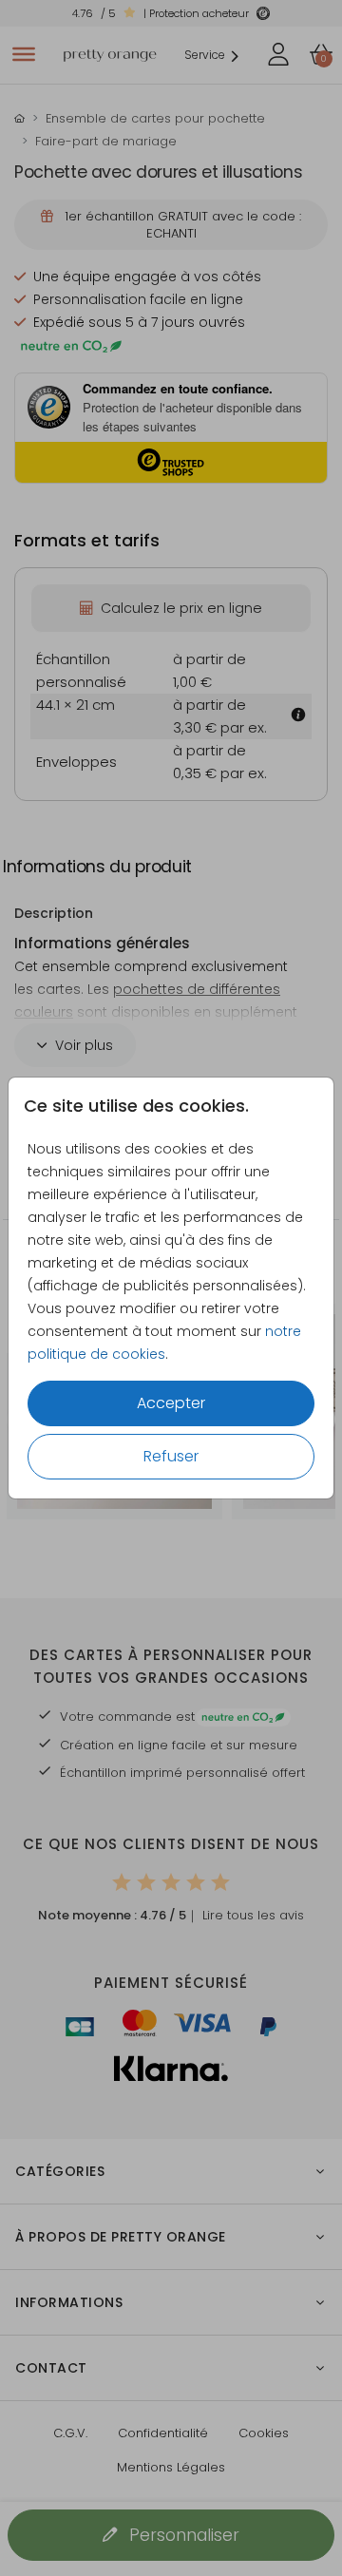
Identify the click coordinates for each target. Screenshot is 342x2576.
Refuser (171, 1456)
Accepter (171, 1403)
